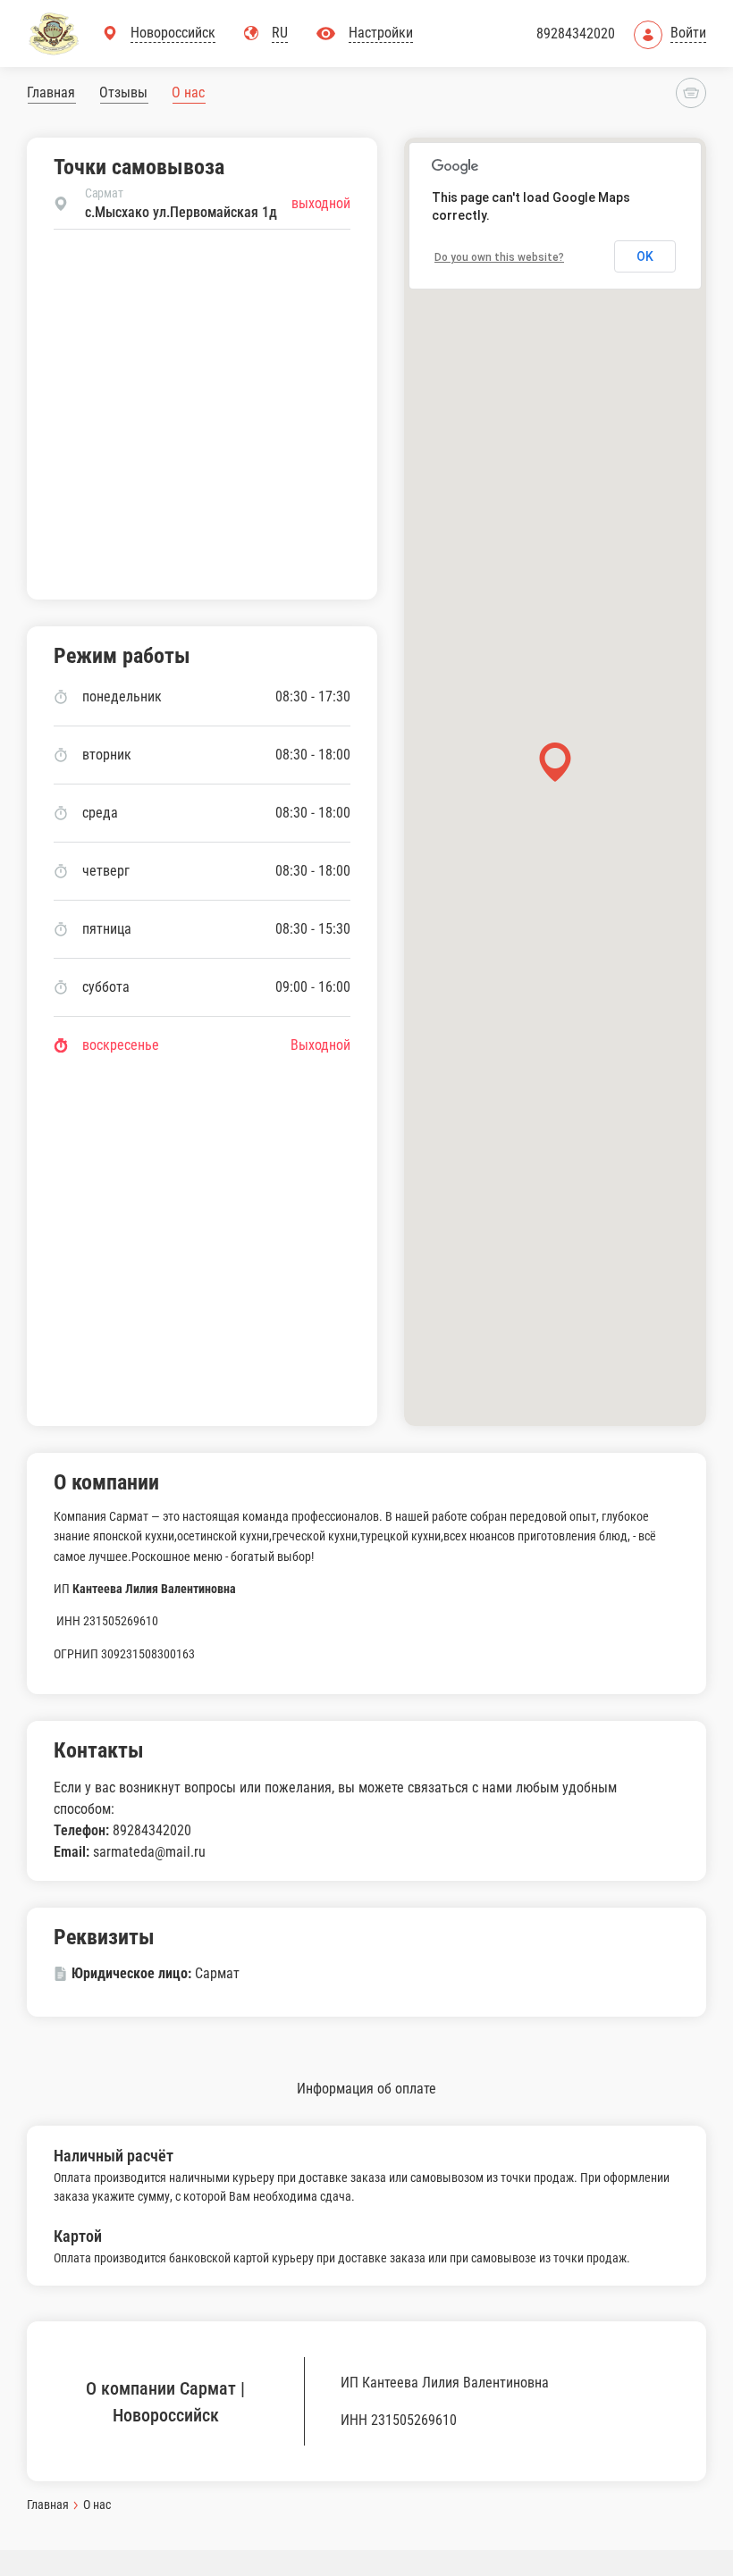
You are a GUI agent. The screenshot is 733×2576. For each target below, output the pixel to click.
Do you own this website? (499, 257)
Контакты (99, 1750)
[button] (555, 762)
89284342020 (576, 34)
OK (645, 256)
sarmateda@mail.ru (149, 1852)
